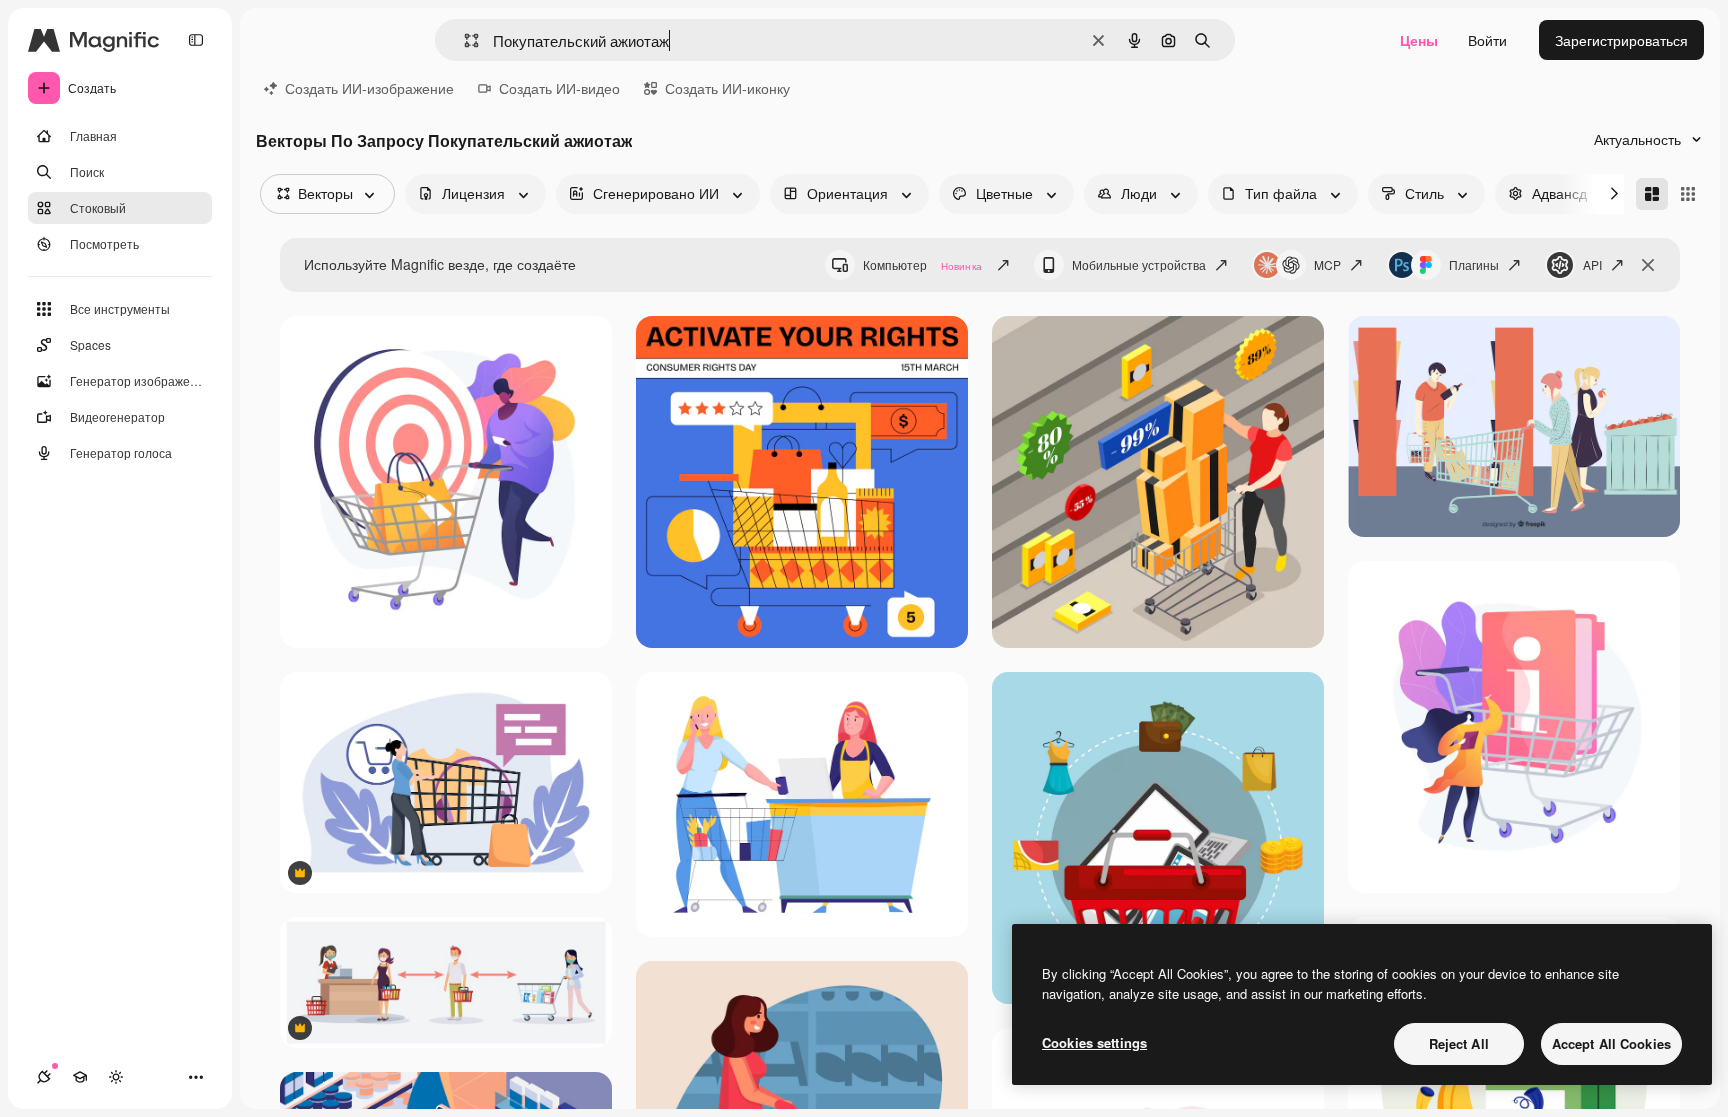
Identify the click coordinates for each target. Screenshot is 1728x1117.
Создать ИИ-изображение (369, 88)
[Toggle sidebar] (196, 40)
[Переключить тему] (116, 1077)
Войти (1487, 40)
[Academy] (80, 1077)
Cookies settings (1094, 1042)
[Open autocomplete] (463, 40)
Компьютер (922, 264)
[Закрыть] (1648, 265)
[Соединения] (44, 1077)
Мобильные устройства (1139, 264)
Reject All (1459, 1043)
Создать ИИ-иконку (727, 88)
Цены (1419, 40)
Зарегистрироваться (1621, 40)
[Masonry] (1652, 194)
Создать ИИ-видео (559, 88)
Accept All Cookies (1611, 1043)
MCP (1327, 264)
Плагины (1474, 264)
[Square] (1688, 194)
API (1592, 264)
